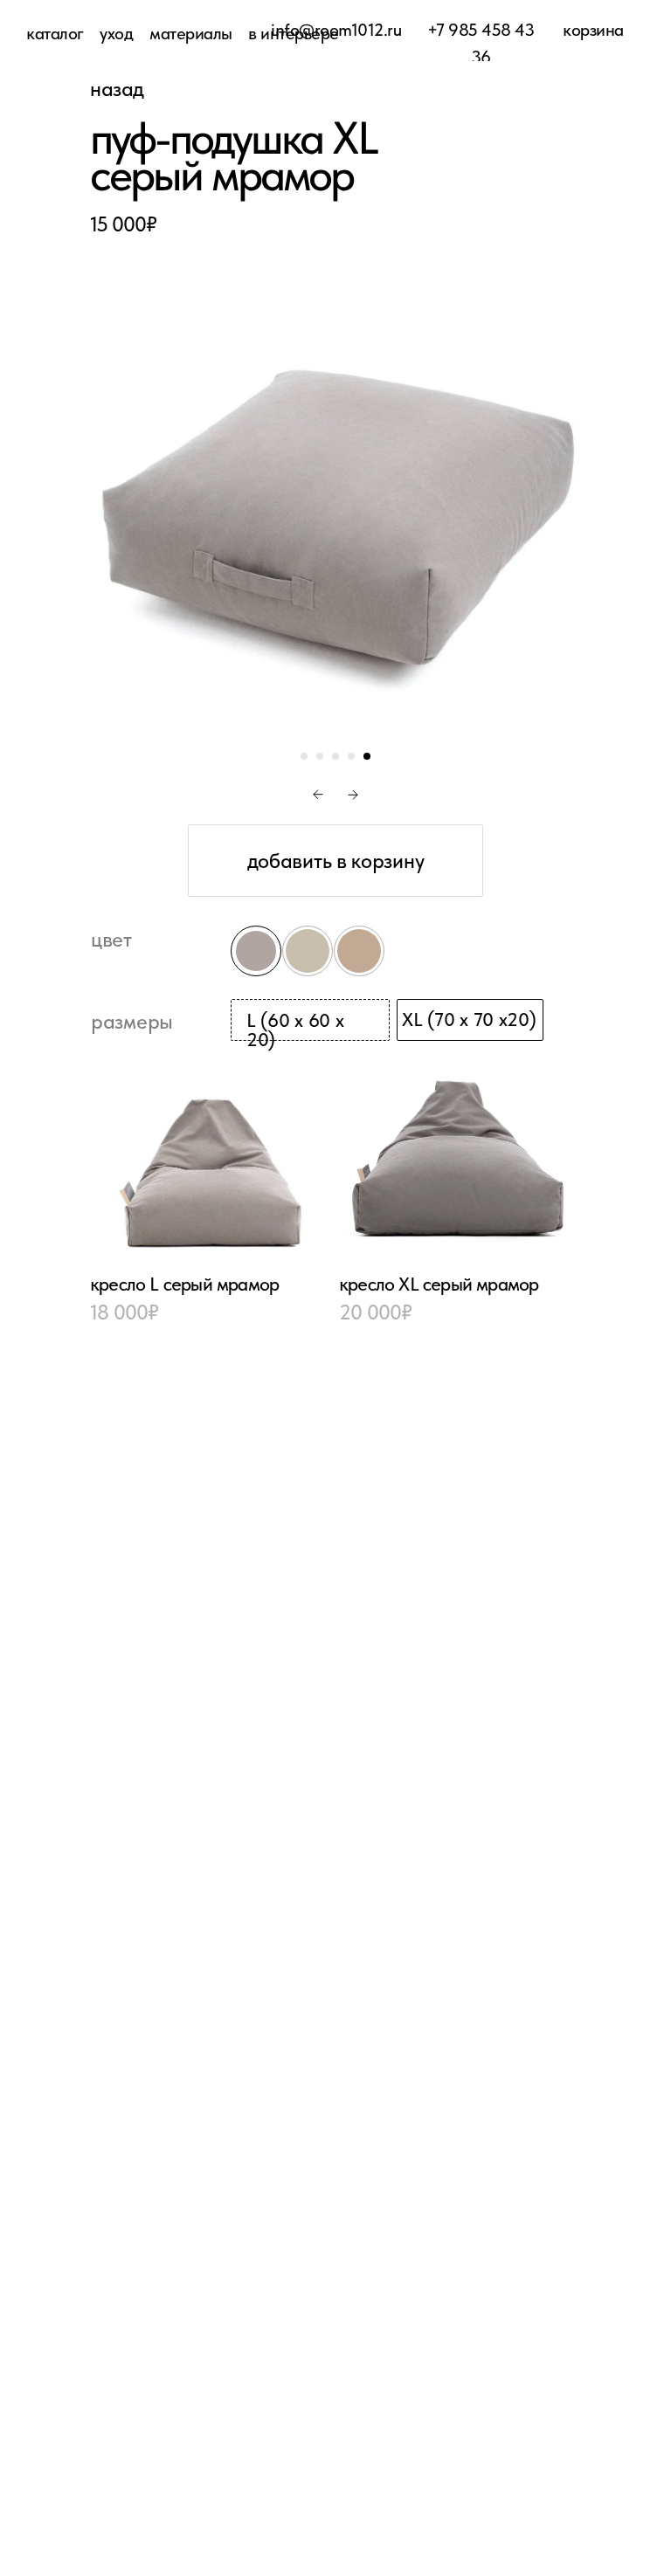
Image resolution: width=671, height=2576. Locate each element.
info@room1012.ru (336, 30)
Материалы (191, 33)
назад (117, 89)
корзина (593, 30)
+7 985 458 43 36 (481, 43)
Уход (116, 33)
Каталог (55, 33)
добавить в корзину (336, 861)
